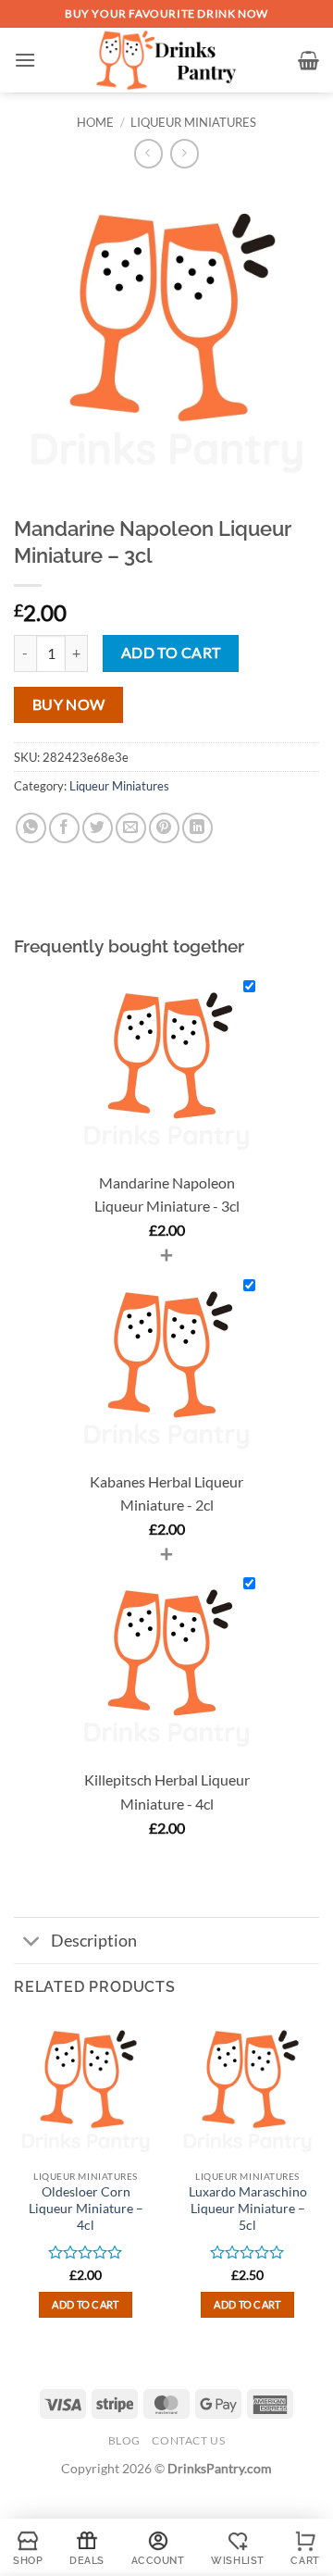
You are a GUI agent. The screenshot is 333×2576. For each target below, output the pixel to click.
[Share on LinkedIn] (197, 828)
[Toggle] (32, 1942)
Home (95, 122)
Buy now (69, 704)
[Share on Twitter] (98, 828)
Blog (124, 2440)
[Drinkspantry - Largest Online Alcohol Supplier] (167, 60)
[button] (25, 60)
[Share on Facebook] (64, 828)
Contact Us (188, 2440)
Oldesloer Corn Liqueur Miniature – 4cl (86, 2208)
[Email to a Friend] (131, 828)
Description (94, 1941)
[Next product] (148, 153)
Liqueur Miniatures (193, 122)
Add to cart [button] (86, 2304)
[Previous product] (185, 153)
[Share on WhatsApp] (31, 828)
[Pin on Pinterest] (164, 828)
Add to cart (171, 653)
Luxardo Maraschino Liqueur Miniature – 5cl (248, 2208)
